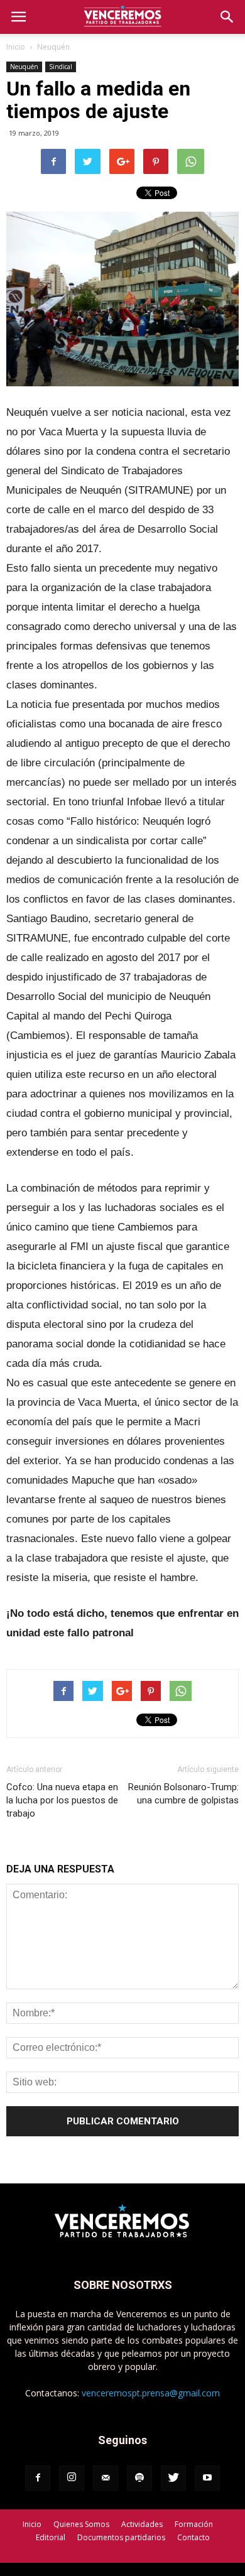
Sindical (61, 67)
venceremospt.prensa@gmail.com (151, 2393)
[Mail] (106, 2478)
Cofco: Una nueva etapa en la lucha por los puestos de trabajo (62, 1800)
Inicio (16, 47)
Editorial (51, 2537)
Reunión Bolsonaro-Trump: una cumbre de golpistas (183, 1794)
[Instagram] (72, 2478)
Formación (194, 2524)
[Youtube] (207, 2478)
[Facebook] (38, 2478)
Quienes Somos (81, 2524)
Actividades (142, 2524)
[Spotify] (139, 2478)
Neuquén (53, 47)
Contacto (193, 2537)
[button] (227, 17)
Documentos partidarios (121, 2537)
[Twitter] (173, 2478)
